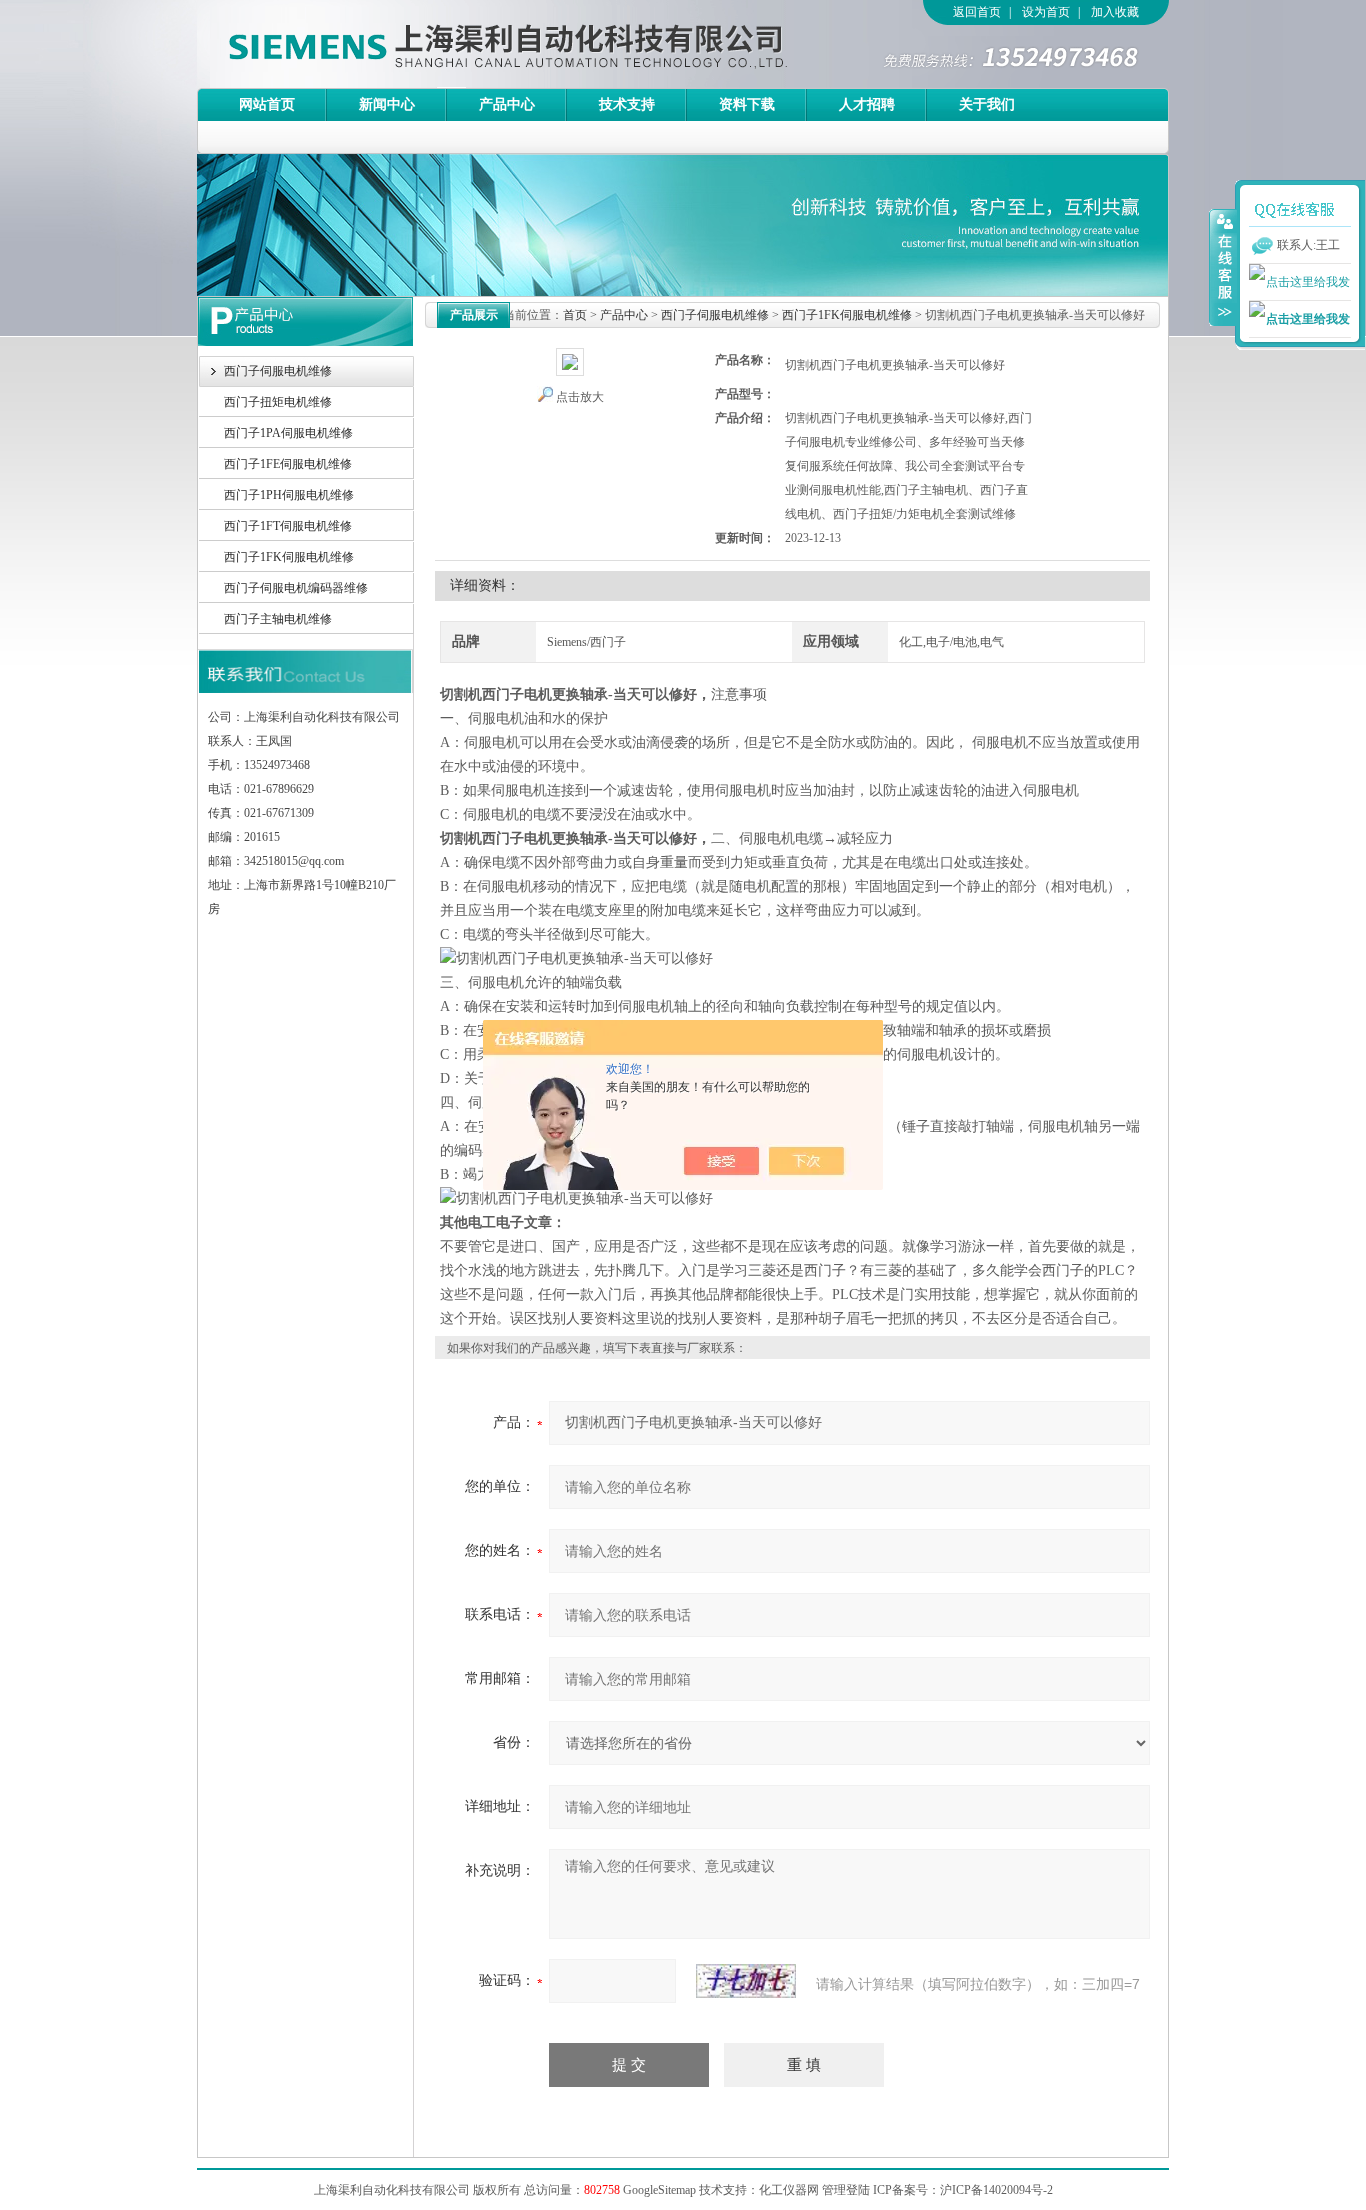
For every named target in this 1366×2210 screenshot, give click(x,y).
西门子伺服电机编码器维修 (296, 588)
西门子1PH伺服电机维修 (289, 495)
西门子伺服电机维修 (278, 371)
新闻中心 (387, 104)
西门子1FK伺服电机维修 (289, 557)
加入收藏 (1115, 12)
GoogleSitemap (659, 2190)
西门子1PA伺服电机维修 (288, 433)
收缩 (1223, 267)
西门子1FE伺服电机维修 (288, 464)
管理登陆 (846, 2190)
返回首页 (977, 12)
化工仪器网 (789, 2190)
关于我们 (987, 104)
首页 (575, 315)
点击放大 (580, 397)
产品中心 (507, 104)
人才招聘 (867, 104)
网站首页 (267, 104)
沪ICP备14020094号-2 (996, 2190)
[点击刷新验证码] (746, 1981)
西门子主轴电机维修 (278, 619)
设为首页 (1046, 12)
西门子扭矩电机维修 (278, 402)
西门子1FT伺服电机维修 (288, 526)
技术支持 (627, 104)
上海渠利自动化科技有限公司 (472, 44)
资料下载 (747, 104)
